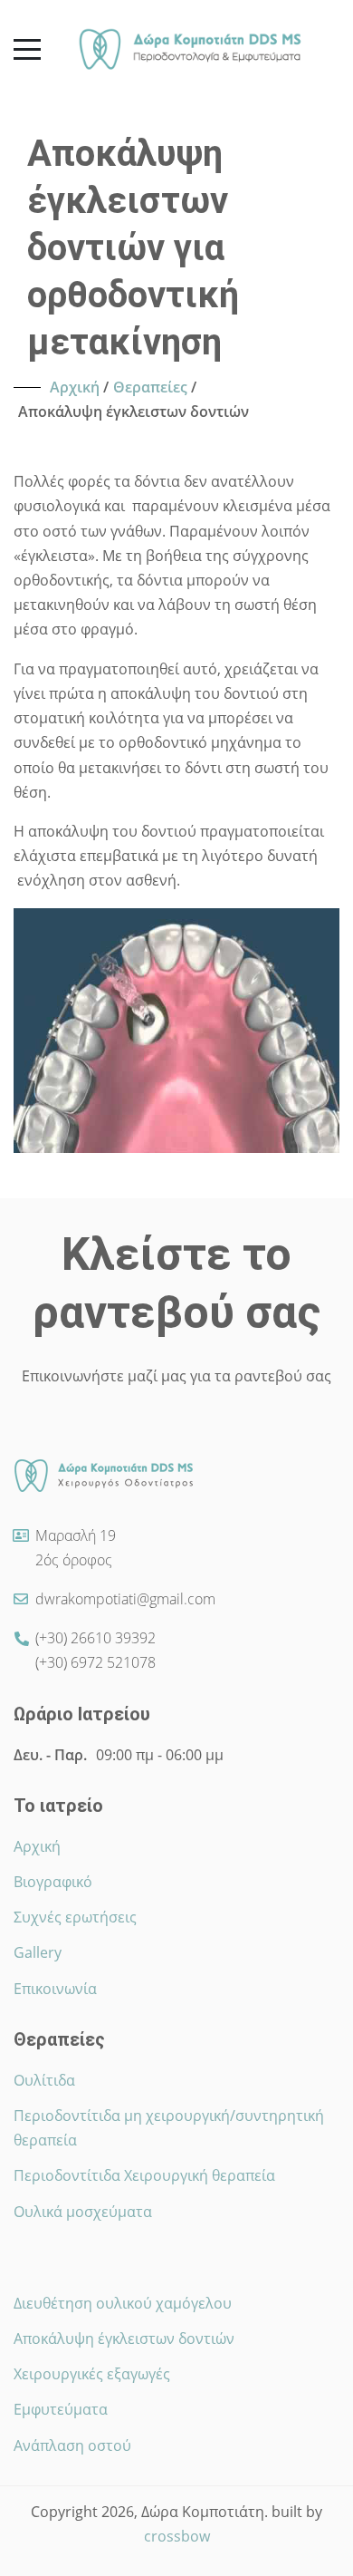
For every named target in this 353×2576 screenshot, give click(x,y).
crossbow (177, 2536)
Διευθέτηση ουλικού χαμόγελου (123, 2303)
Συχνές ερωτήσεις (75, 1917)
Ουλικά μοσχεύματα (83, 2212)
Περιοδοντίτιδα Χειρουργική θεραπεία (144, 2175)
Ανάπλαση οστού (72, 2445)
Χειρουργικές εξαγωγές (92, 2374)
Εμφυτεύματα (61, 2409)
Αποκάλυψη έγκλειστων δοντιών (124, 2339)
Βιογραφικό (53, 1882)
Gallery (38, 1952)
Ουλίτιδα (44, 2080)
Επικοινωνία (55, 1989)
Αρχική (37, 1846)
